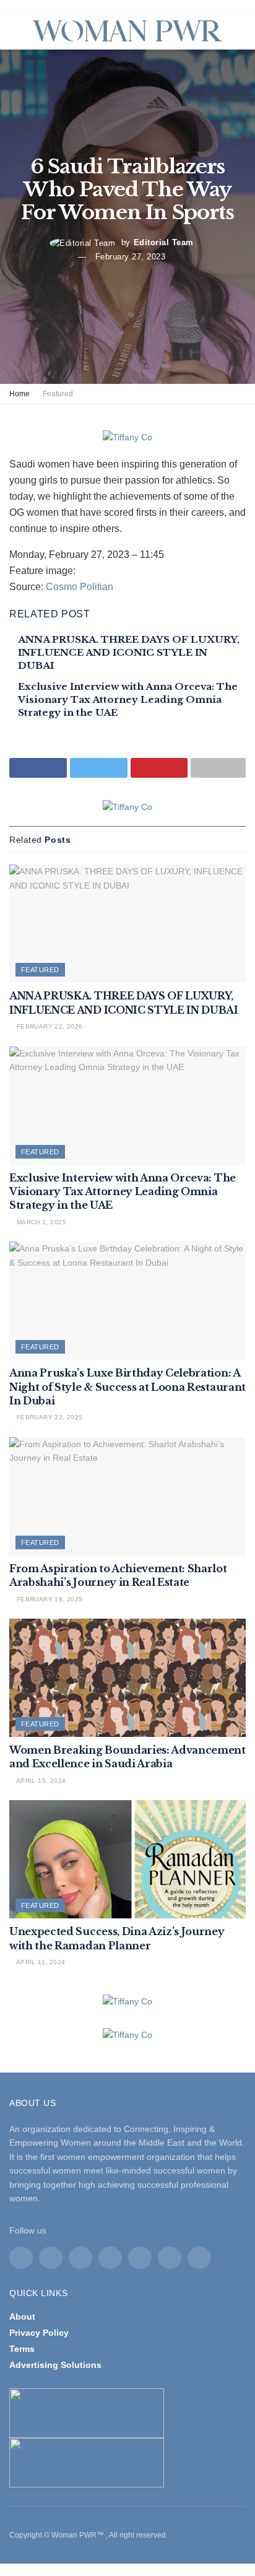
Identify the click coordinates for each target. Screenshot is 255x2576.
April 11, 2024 (40, 1962)
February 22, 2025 (48, 1417)
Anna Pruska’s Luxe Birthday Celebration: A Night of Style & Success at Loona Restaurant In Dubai (127, 1387)
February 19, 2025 (48, 1599)
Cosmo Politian (80, 587)
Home (19, 394)
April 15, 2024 (40, 1781)
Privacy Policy (39, 2333)
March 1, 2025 (40, 1222)
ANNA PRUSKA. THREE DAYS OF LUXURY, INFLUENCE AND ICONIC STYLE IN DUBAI (129, 652)
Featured (58, 394)
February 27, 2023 (131, 257)
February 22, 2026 (48, 1026)
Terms (22, 2349)
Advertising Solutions (55, 2365)
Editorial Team (164, 242)
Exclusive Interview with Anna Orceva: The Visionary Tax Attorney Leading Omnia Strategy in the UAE (128, 699)
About (22, 2317)
